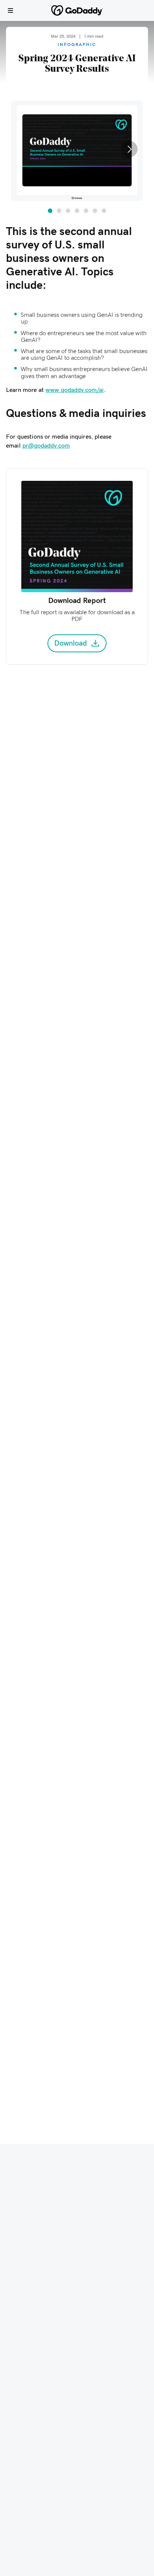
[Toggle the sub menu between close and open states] (10, 10)
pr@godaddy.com (46, 446)
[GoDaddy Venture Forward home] (77, 10)
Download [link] (71, 643)
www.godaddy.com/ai (75, 390)
